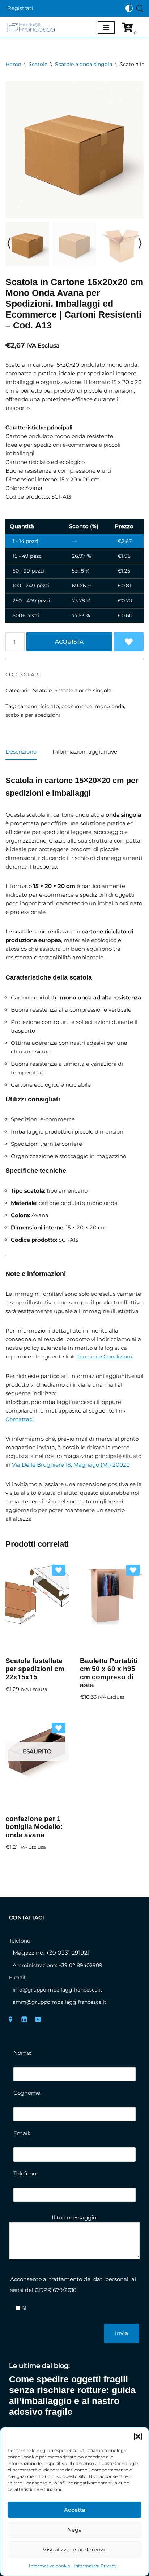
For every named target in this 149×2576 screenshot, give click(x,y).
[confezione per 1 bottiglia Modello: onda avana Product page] (37, 1764)
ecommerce (77, 706)
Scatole (38, 64)
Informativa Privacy (95, 2566)
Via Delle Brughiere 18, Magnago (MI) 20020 (71, 1465)
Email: (22, 2133)
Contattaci (20, 1419)
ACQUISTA (69, 642)
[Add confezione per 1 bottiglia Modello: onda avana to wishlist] (59, 1728)
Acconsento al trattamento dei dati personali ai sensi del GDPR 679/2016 (73, 2285)
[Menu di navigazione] (106, 27)
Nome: (22, 2053)
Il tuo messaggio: (74, 2217)
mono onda (109, 706)
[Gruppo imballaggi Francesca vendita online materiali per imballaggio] (33, 27)
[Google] (10, 2019)
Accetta (75, 2510)
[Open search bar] (140, 8)
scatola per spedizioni (33, 715)
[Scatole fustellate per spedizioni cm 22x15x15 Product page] (37, 1606)
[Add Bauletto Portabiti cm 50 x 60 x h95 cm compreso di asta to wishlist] (133, 1570)
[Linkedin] (24, 2019)
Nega (74, 2530)
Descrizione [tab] (21, 752)
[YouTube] (38, 2019)
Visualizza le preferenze (75, 2550)
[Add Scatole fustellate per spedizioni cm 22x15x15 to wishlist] (59, 1570)
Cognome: (27, 2093)
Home (13, 64)
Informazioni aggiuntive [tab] (85, 752)
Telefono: (25, 2173)
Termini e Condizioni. (105, 1357)
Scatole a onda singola (84, 64)
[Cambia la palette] (129, 8)
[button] (138, 2436)
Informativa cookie (50, 2566)
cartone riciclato (38, 706)
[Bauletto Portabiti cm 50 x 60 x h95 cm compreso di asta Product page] (112, 1606)
